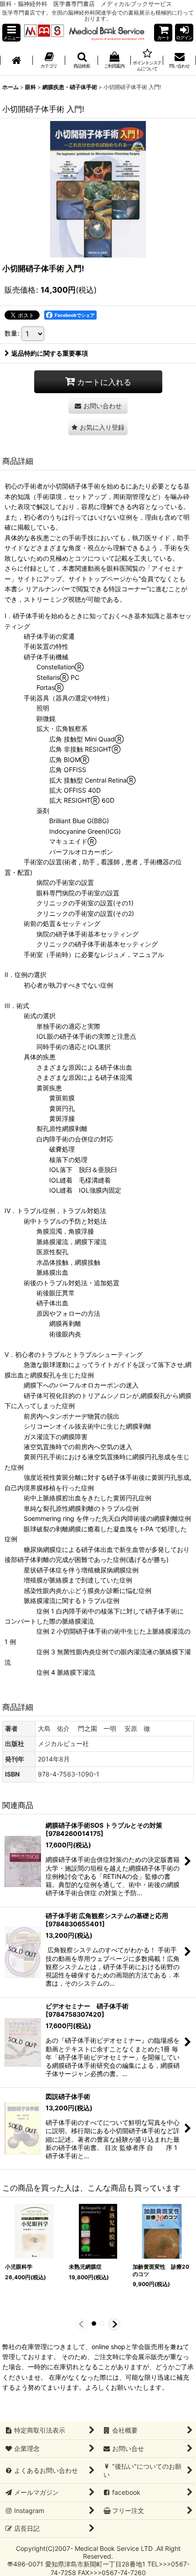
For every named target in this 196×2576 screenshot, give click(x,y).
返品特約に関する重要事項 (50, 353)
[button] (11, 33)
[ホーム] (16, 61)
